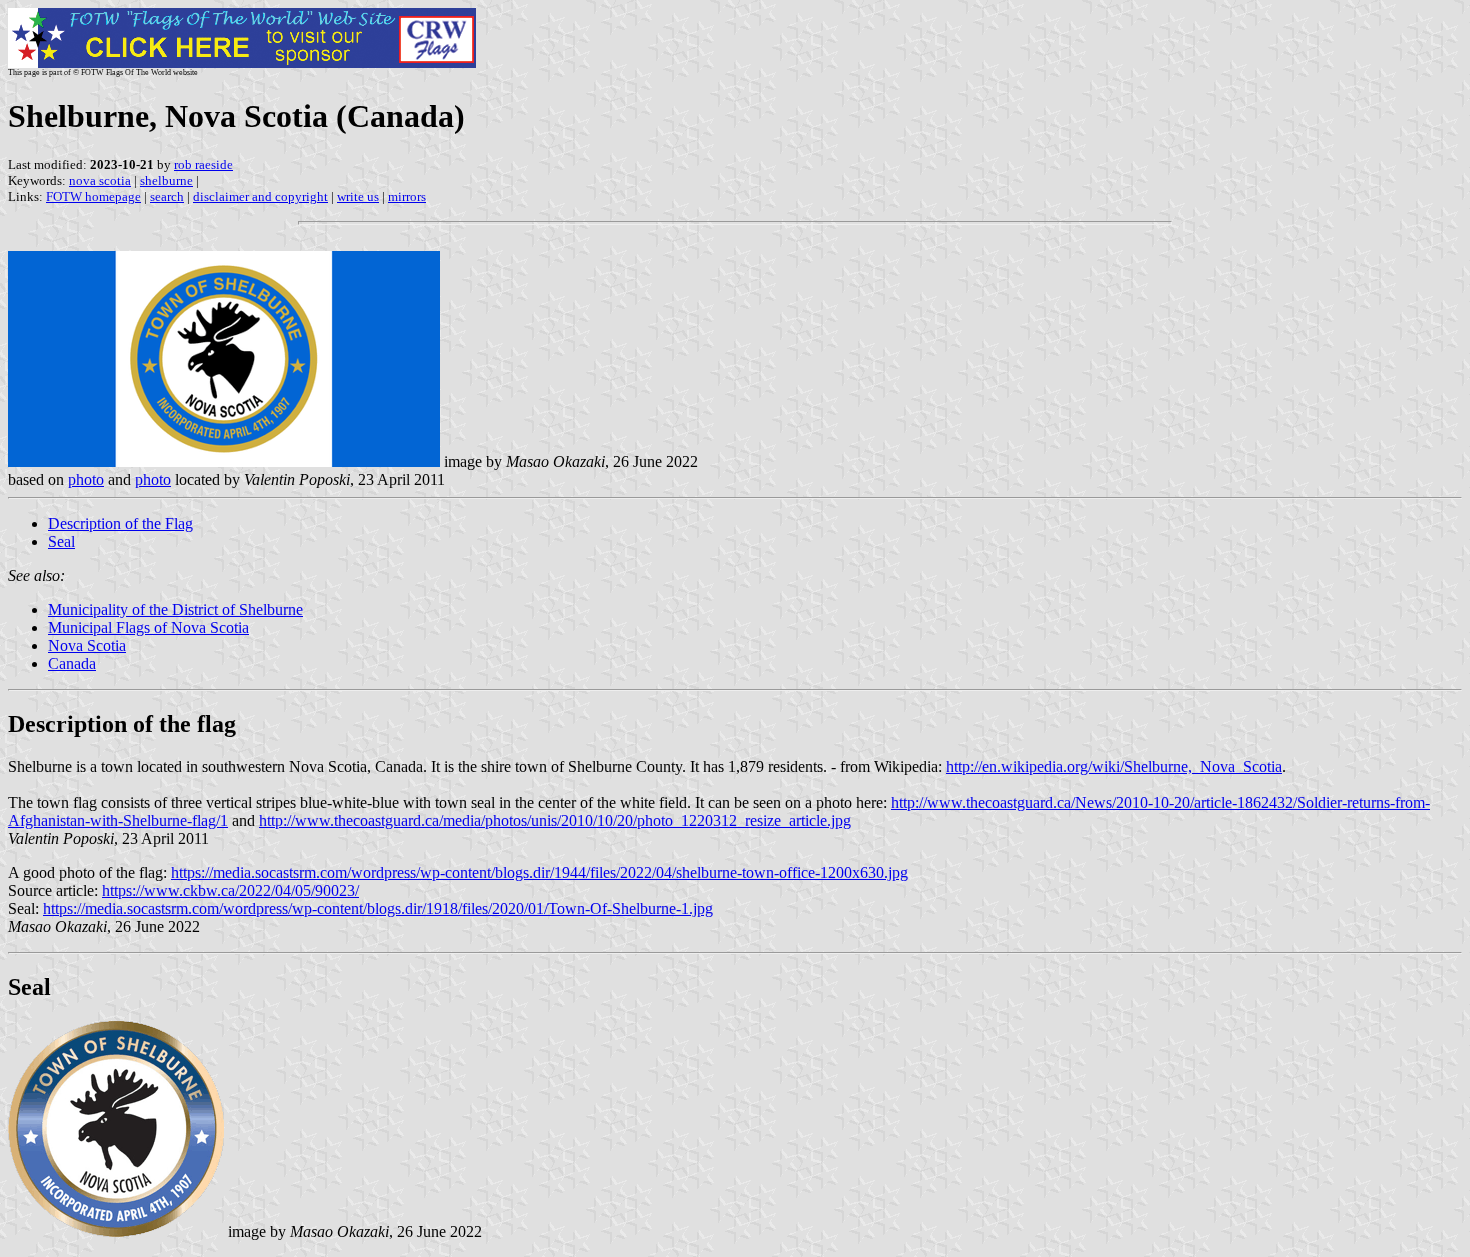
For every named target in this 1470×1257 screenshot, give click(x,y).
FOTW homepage (93, 196)
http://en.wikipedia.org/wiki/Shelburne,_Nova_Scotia (1114, 766)
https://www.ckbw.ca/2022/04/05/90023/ (230, 890)
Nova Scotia (87, 645)
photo (86, 479)
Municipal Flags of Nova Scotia (148, 627)
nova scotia (100, 180)
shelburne (166, 180)
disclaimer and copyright (260, 196)
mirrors (407, 196)
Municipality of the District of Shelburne (175, 609)
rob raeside (203, 164)
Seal (61, 541)
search (167, 196)
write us (358, 196)
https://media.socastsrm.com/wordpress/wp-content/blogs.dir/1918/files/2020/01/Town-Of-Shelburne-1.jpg (378, 908)
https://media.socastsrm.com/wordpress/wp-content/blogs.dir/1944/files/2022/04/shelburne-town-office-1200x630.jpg (539, 872)
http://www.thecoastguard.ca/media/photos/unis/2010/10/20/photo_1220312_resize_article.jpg (555, 820)
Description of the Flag (120, 523)
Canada (72, 663)
